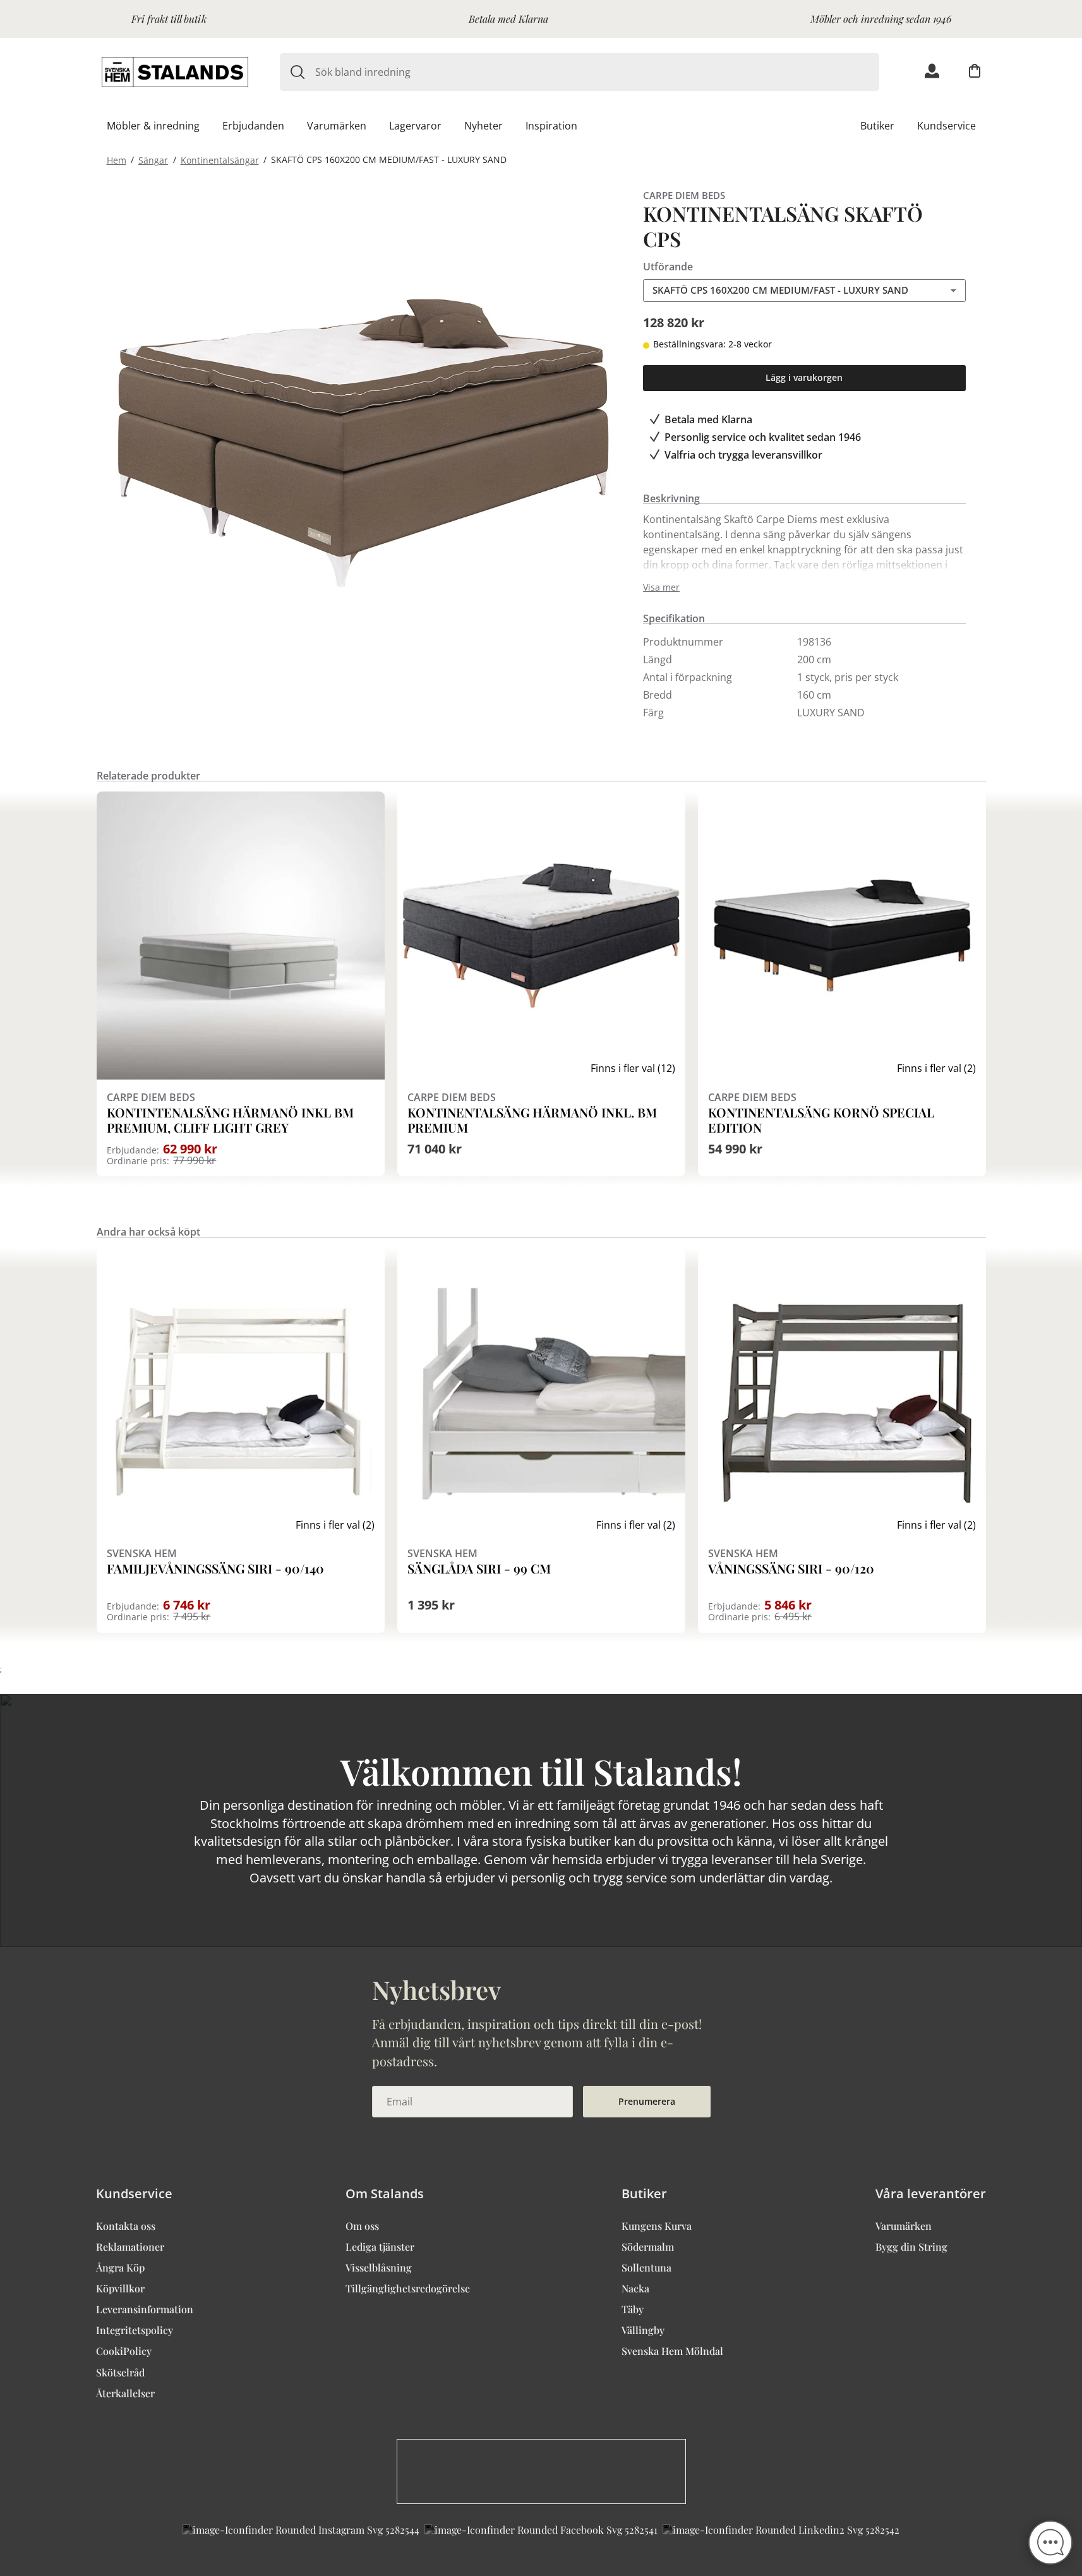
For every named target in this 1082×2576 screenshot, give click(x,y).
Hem (117, 159)
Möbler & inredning (153, 126)
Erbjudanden (253, 126)
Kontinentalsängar (220, 159)
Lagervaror (415, 126)
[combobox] (597, 72)
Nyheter (484, 126)
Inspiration (551, 126)
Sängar (153, 159)
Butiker (877, 126)
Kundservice (947, 126)
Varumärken (337, 126)
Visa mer (661, 587)
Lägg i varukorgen (804, 377)
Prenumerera (647, 2101)
